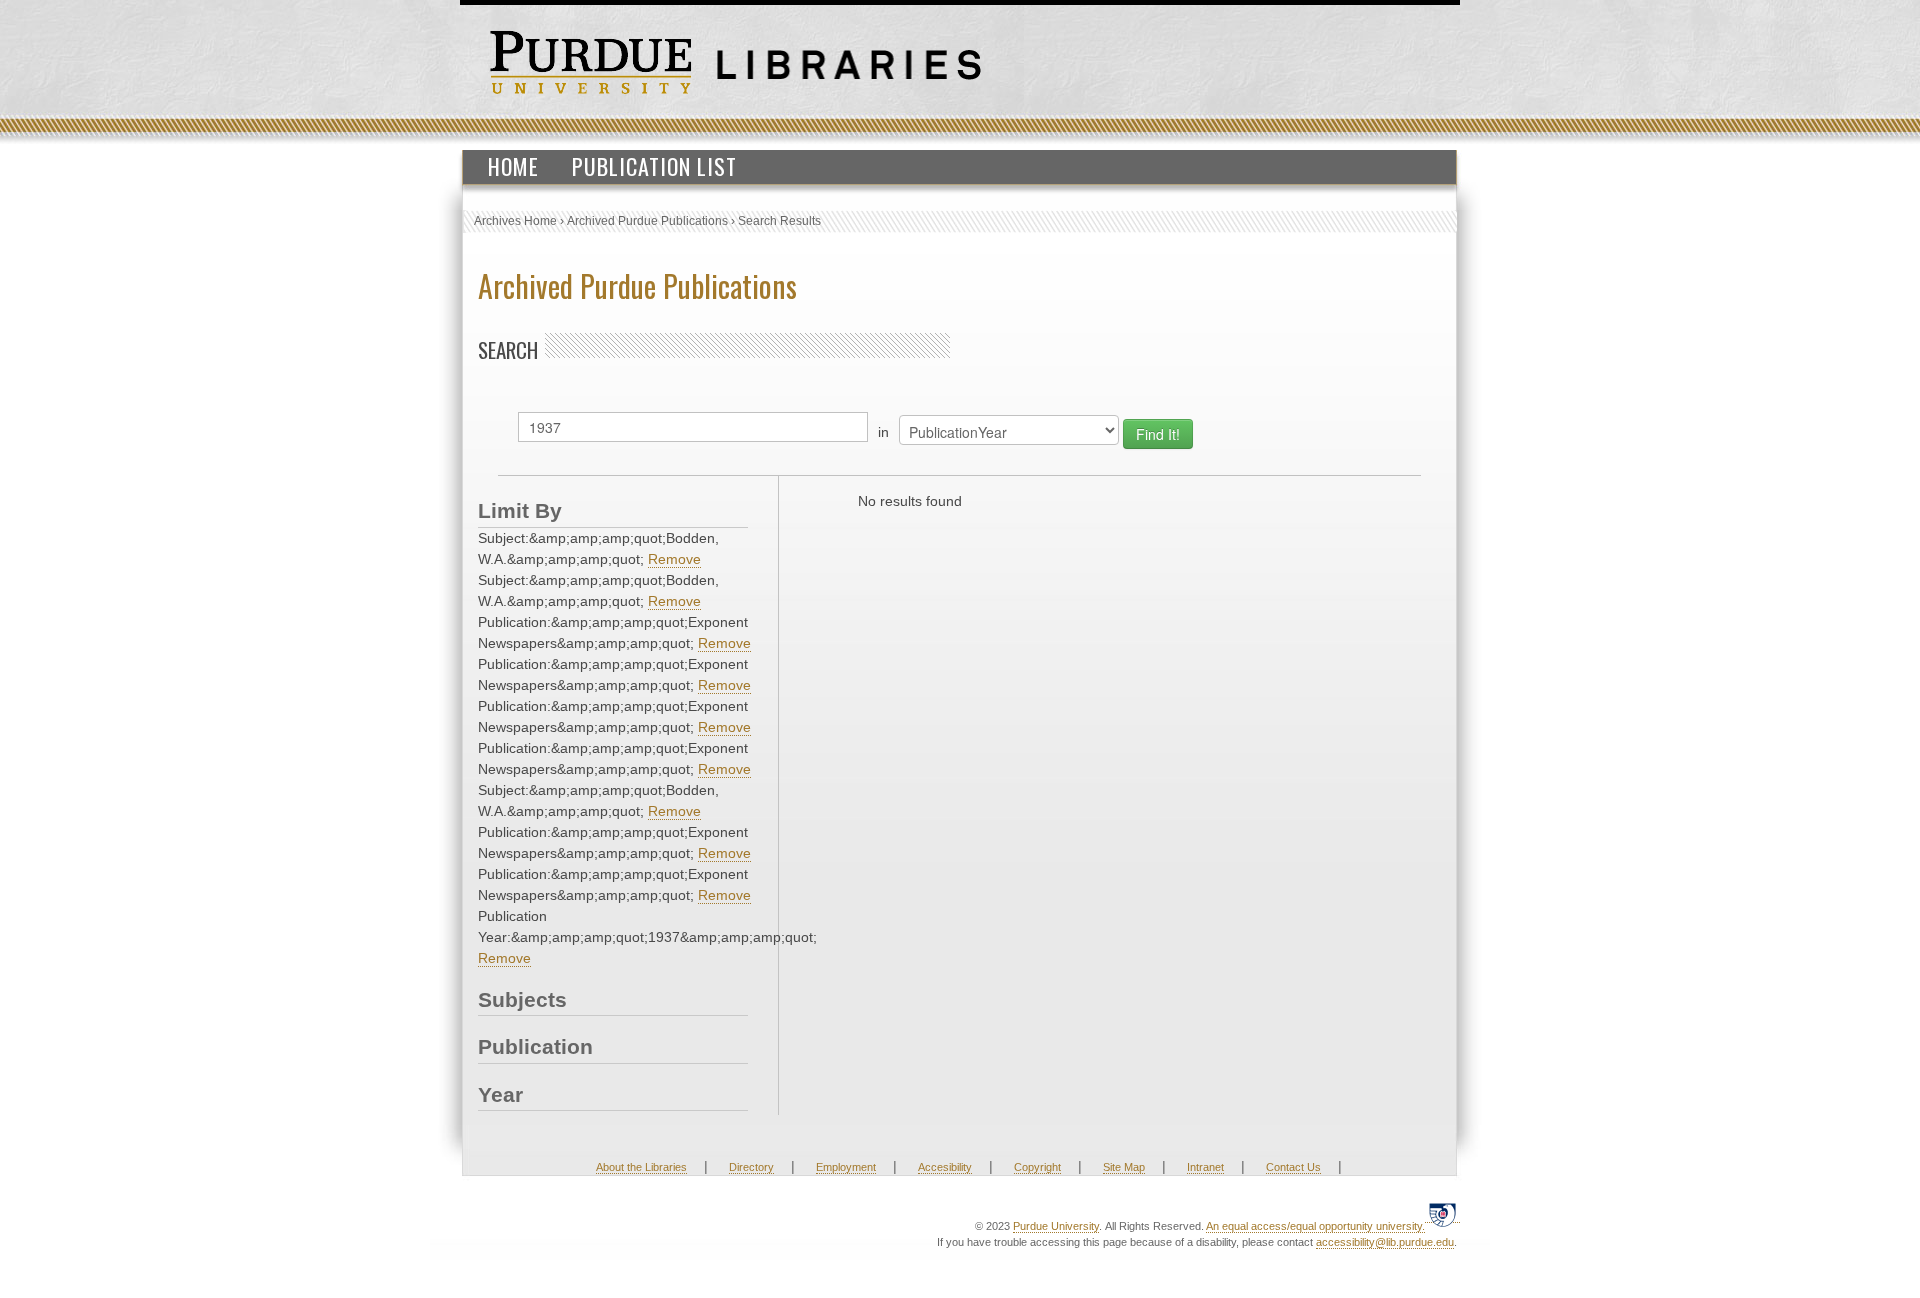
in (883, 432)
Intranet (1205, 1167)
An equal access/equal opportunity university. (1315, 1226)
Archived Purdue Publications (647, 221)
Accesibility (945, 1167)
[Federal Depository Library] (1442, 1214)
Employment (846, 1167)
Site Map (1124, 1167)
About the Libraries (641, 1167)
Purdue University (1056, 1226)
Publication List (654, 166)
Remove (674, 559)
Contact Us (1293, 1167)
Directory (751, 1167)
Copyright (1037, 1167)
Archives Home (515, 221)
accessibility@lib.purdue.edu (1385, 1242)
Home (513, 166)
